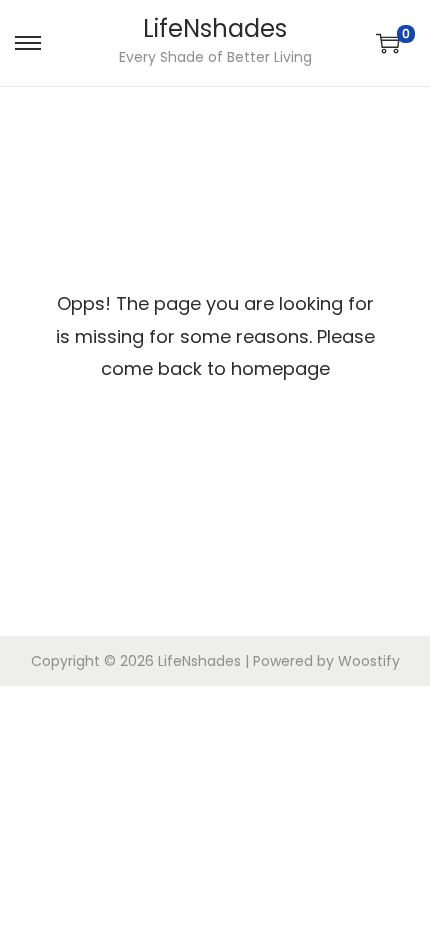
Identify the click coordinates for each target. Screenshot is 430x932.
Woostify (369, 661)
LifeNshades (215, 28)
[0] (388, 43)
